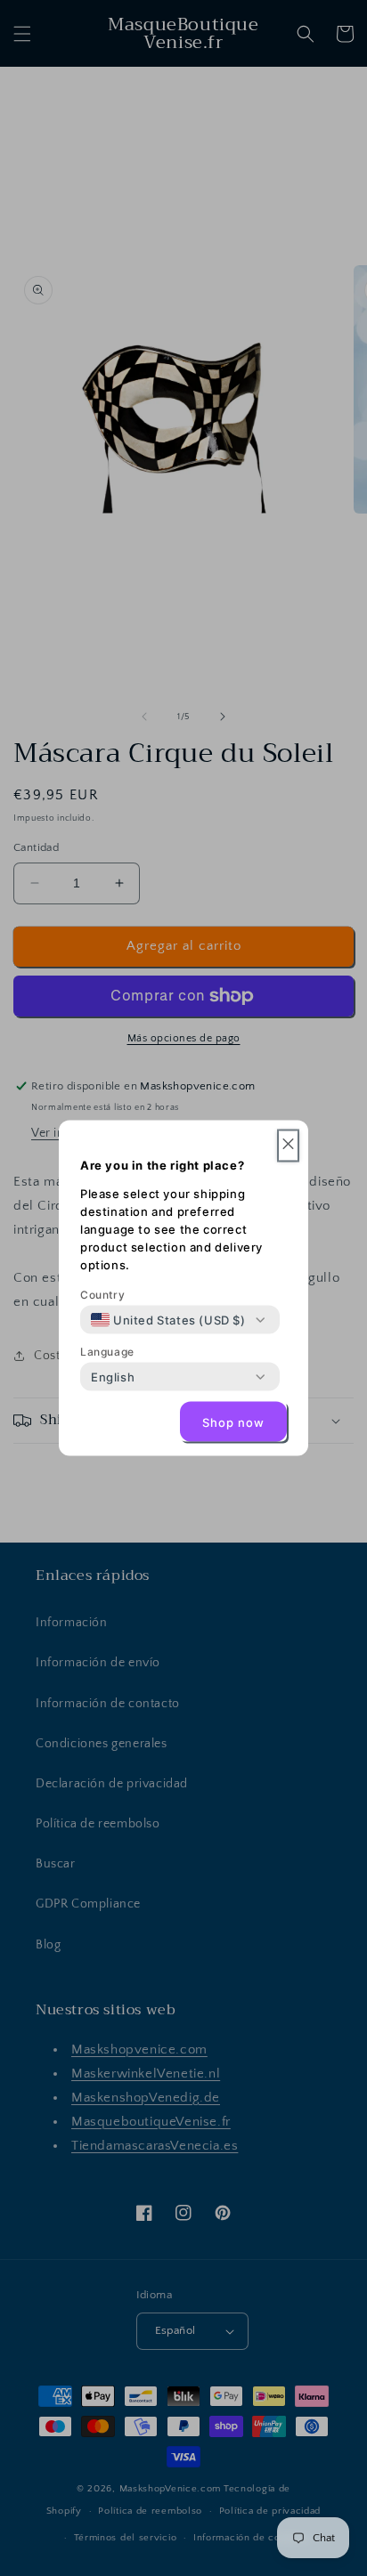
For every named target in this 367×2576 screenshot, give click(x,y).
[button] (288, 1146)
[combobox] (168, 1320)
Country (102, 1295)
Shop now (233, 1422)
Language (107, 1352)
